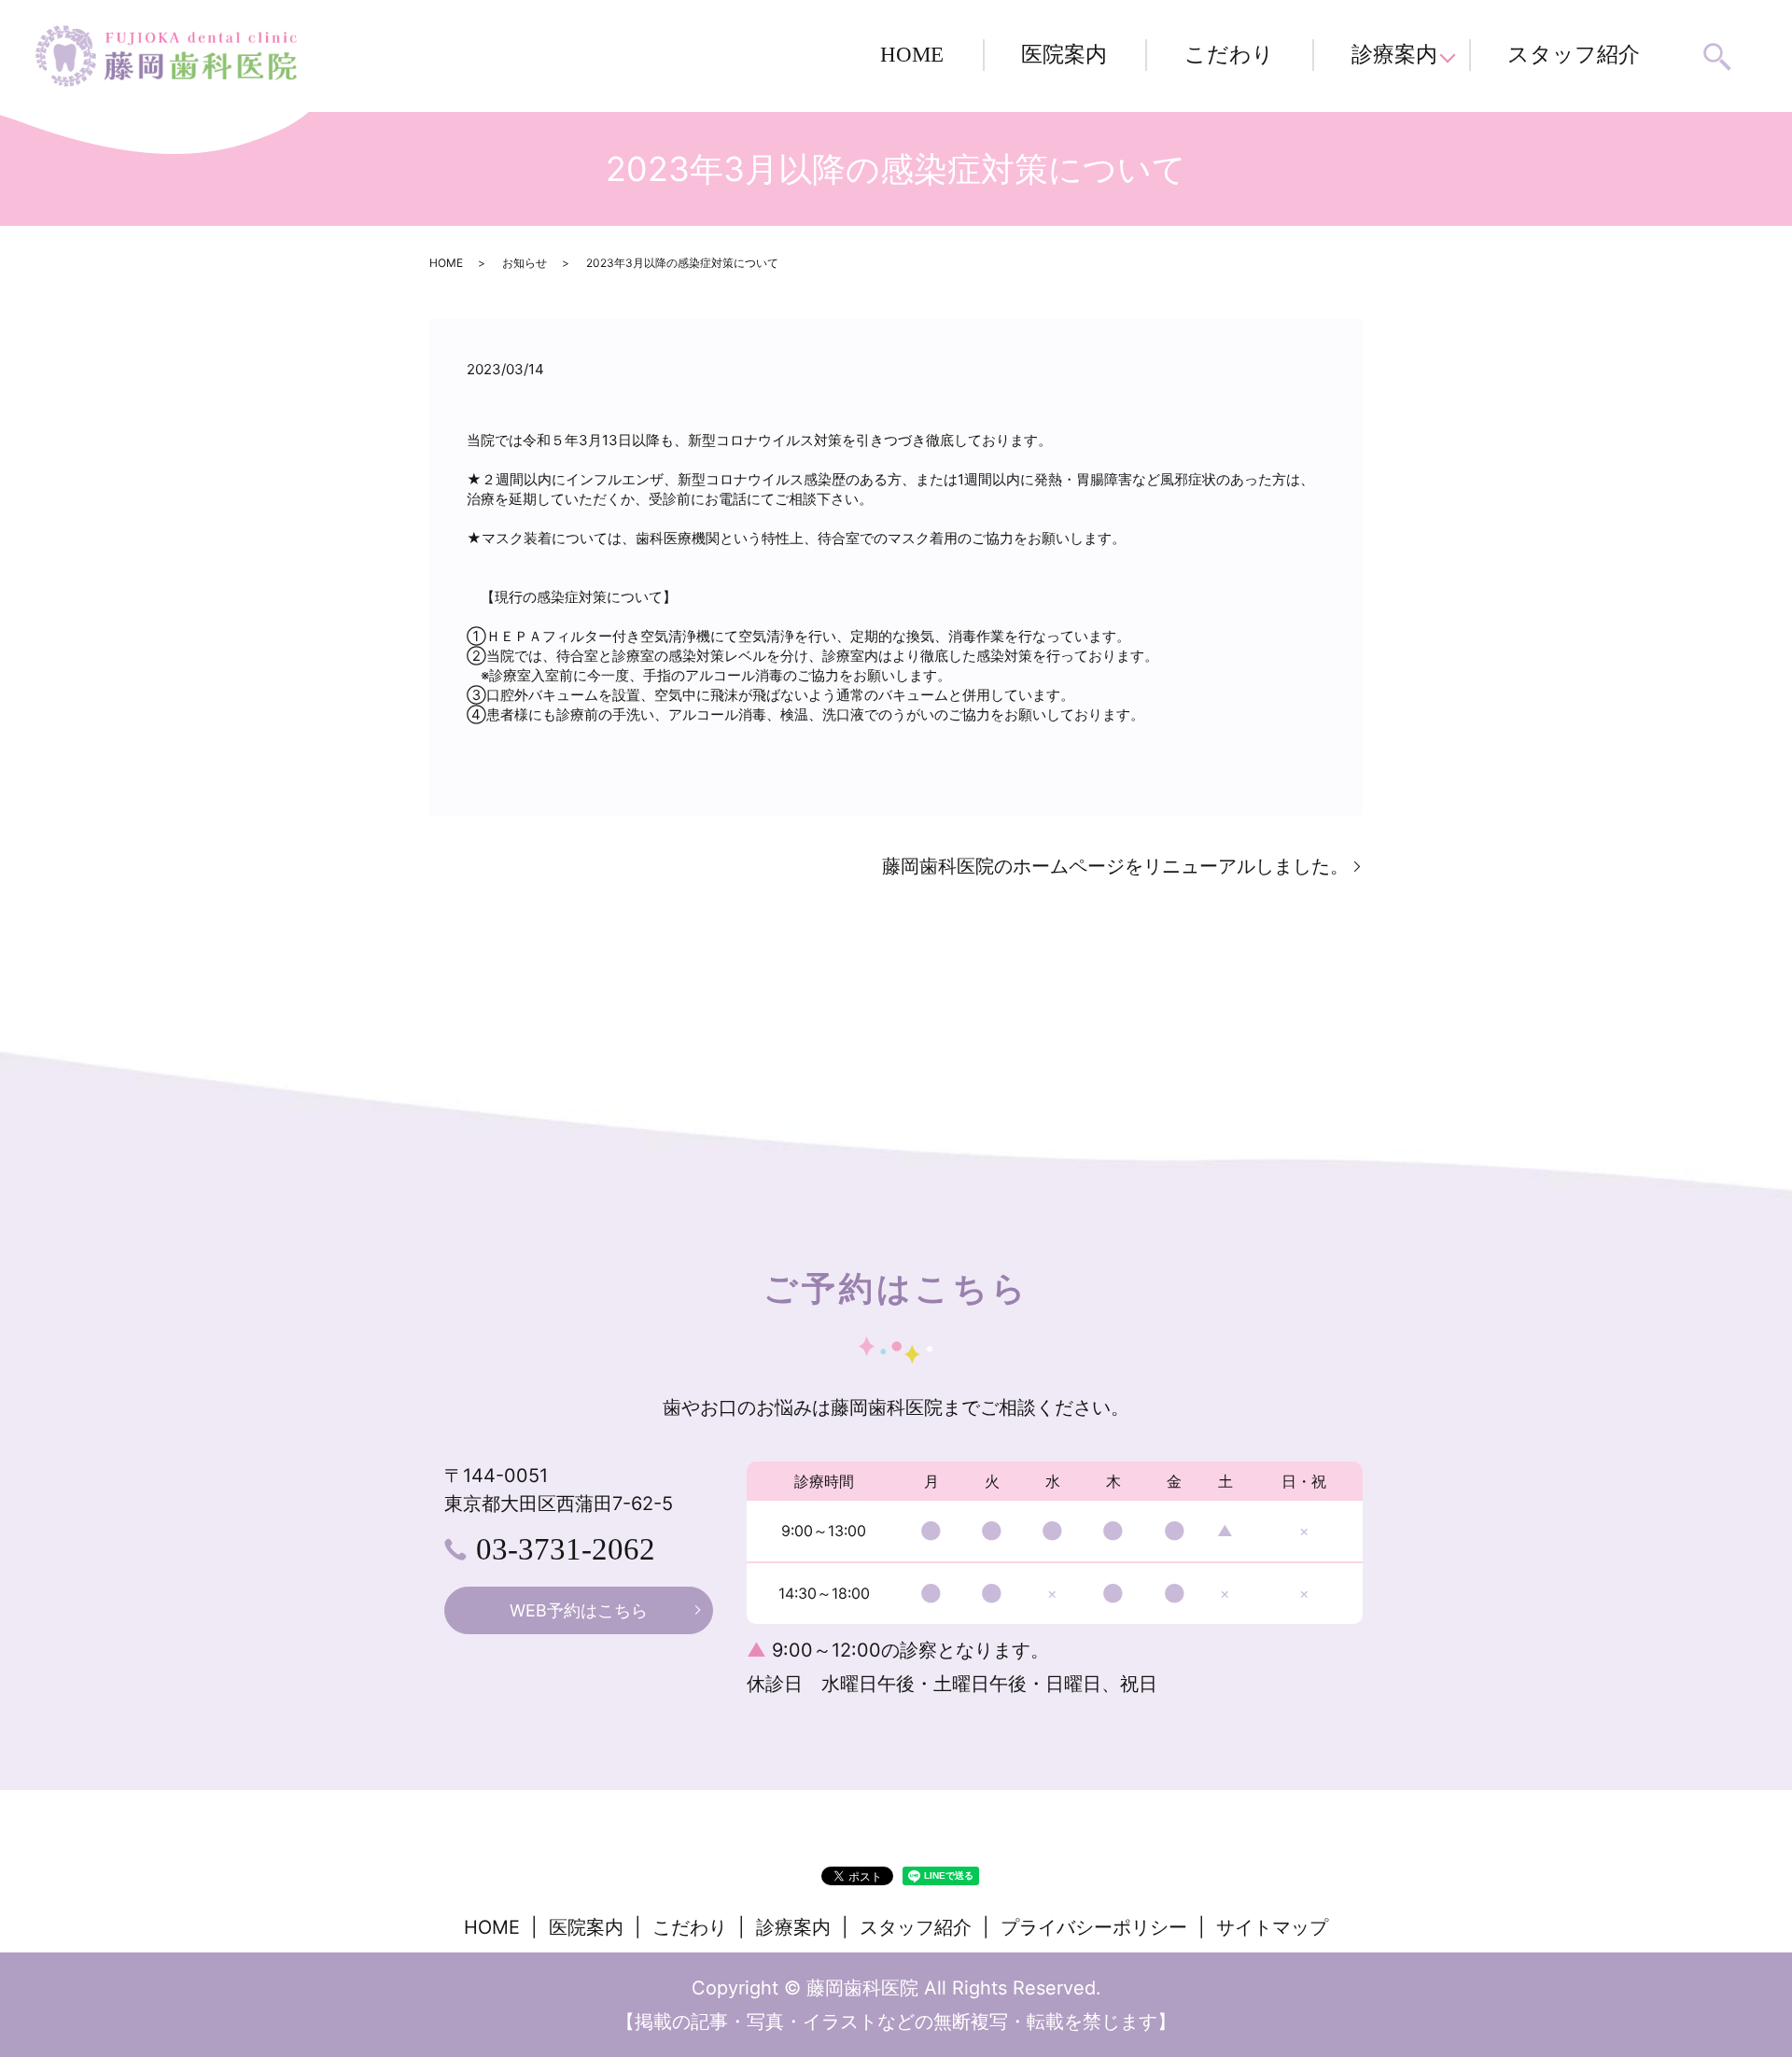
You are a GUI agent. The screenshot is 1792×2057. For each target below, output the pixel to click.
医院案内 (1064, 55)
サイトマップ (1272, 1927)
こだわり (1229, 55)
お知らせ (525, 263)
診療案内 (1394, 55)
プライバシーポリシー (1094, 1927)
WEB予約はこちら (579, 1610)
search (1718, 57)
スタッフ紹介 (1574, 55)
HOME (912, 55)
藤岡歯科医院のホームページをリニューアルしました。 (1115, 866)
